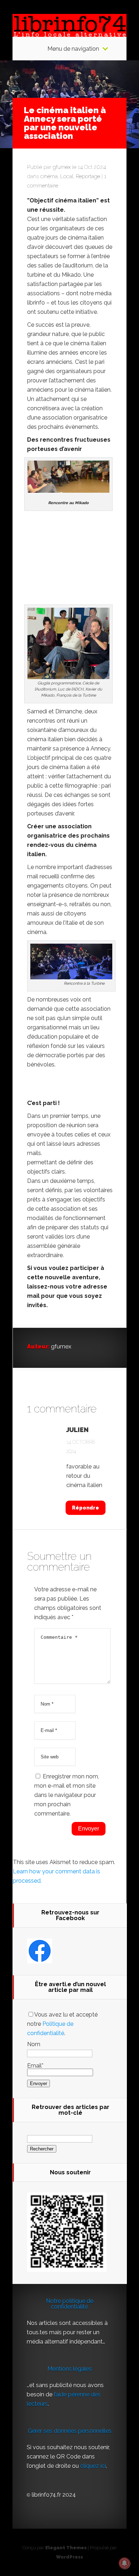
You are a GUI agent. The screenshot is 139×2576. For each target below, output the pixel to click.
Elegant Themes (66, 2548)
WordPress (69, 2557)
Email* (35, 2066)
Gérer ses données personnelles (70, 2431)
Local (67, 176)
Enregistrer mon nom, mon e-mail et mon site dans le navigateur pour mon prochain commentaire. (67, 1795)
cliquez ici (93, 2466)
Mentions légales (70, 2369)
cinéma (49, 176)
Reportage (88, 176)
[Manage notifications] (124, 2563)
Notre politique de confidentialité (70, 2304)
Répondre (86, 1508)
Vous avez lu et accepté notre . (62, 2024)
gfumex (62, 167)
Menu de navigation (73, 49)
